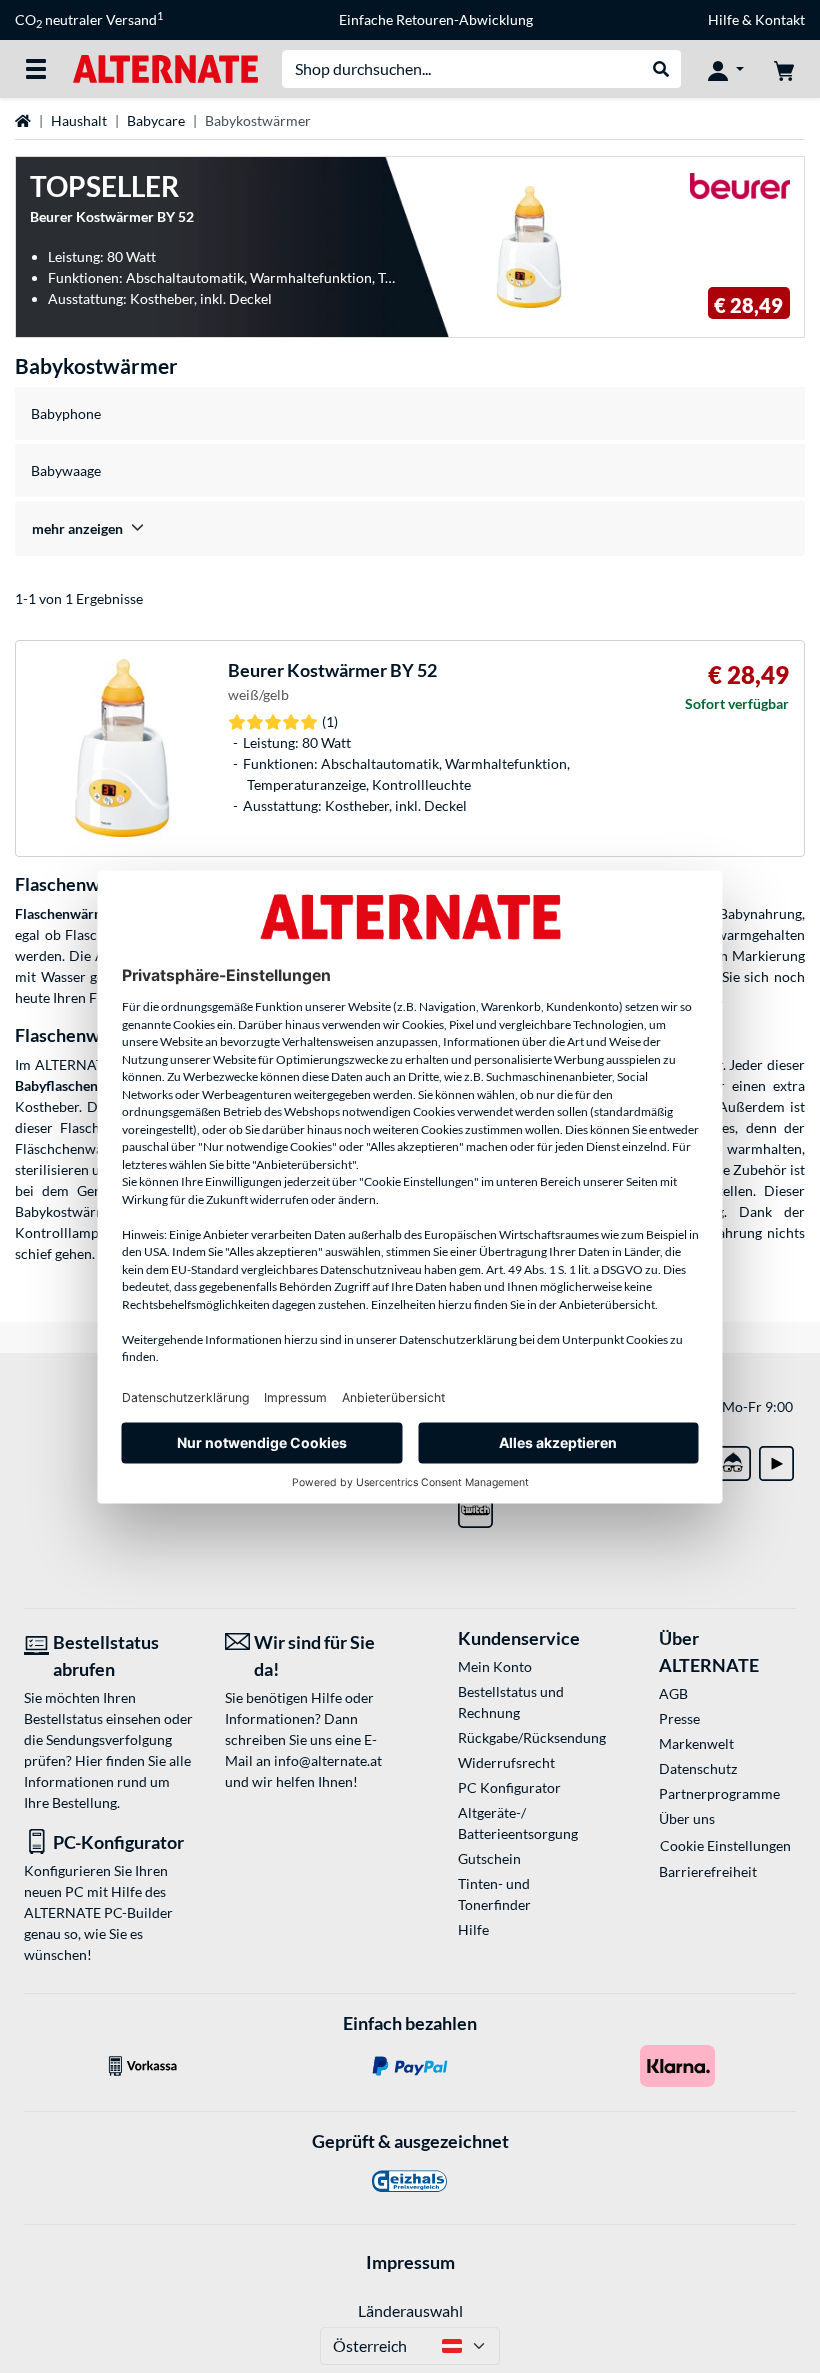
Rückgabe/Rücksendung (526, 1737)
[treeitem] (410, 528)
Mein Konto (495, 1666)
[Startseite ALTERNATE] (165, 67)
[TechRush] (733, 1459)
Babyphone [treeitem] (66, 413)
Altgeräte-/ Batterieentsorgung (518, 1823)
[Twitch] (475, 1506)
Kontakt (780, 19)
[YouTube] (776, 1459)
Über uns (687, 1818)
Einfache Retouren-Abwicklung (436, 19)
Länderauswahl (410, 2310)
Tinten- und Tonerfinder (494, 1894)
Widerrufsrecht (506, 1762)
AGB (673, 1693)
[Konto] (726, 69)
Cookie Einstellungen (725, 1845)
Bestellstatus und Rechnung (511, 1702)
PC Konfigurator (509, 1787)
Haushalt (79, 120)
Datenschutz (698, 1768)
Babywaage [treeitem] (66, 470)
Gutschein (489, 1858)
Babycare (156, 120)
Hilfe (723, 19)
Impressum (410, 2262)
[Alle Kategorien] (36, 69)
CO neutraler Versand (89, 20)
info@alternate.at (328, 1760)
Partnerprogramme (719, 1793)
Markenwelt (696, 1743)
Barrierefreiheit (708, 1871)
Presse (679, 1718)
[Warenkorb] (784, 69)
